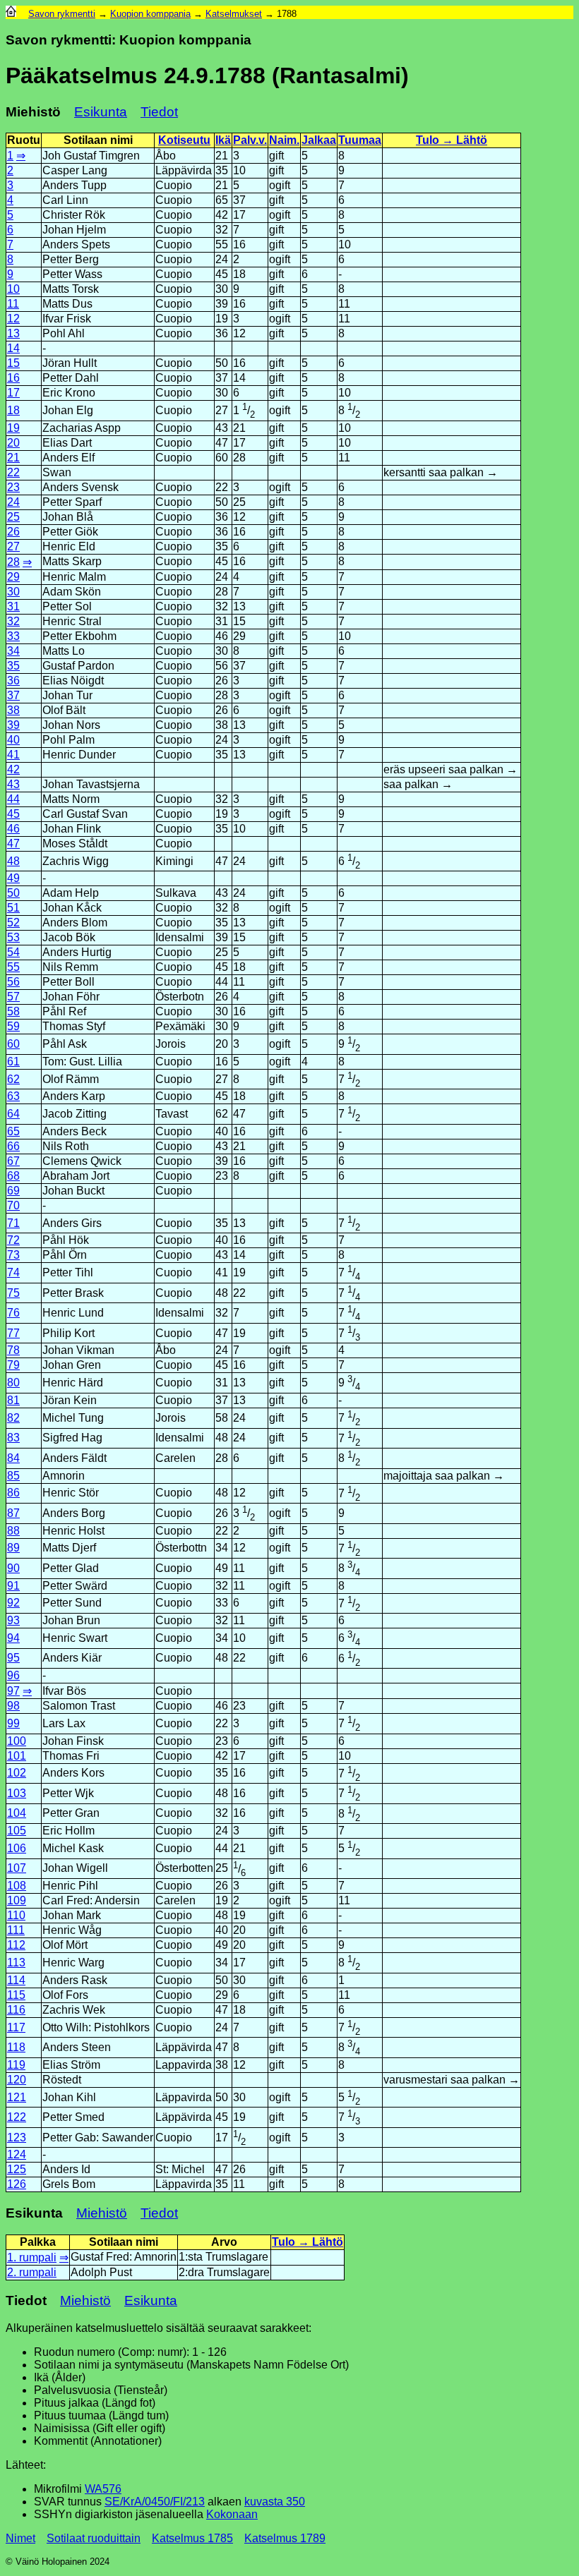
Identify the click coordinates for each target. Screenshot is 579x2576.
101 (17, 1756)
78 (13, 1350)
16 (13, 378)
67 (13, 1161)
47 (13, 843)
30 (13, 592)
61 (13, 1062)
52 (13, 923)
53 (13, 937)
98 (13, 1706)
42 (13, 769)
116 (16, 2010)
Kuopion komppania (150, 14)
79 (13, 1365)
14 (13, 348)
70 (13, 1205)
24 (13, 502)
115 (16, 1995)
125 (17, 2169)
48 (13, 861)
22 (13, 472)
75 (13, 1293)
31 (13, 606)
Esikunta (101, 112)
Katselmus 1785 (192, 2538)
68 (13, 1176)
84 (13, 1458)
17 (13, 393)
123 (17, 2137)
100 (17, 1741)
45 (13, 814)
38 (13, 710)
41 (13, 755)
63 (13, 1096)
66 (13, 1146)
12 (13, 319)
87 (13, 1513)
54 (13, 952)
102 (17, 1773)
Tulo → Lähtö (452, 140)
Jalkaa (319, 140)
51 (13, 908)
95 (13, 1658)
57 (13, 997)
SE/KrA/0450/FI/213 (155, 2502)
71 (13, 1223)
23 (13, 487)
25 (13, 517)
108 (17, 1886)
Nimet (20, 2538)
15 (13, 363)
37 (13, 695)
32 (13, 621)
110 (16, 1915)
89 (13, 1548)
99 (13, 1723)
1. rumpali (32, 2257)
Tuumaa (360, 140)
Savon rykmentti (62, 14)
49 (13, 878)
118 (16, 2047)
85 (13, 1476)
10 (13, 289)
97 (13, 1691)
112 (16, 1945)
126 (17, 2184)
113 (16, 1963)
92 (13, 1603)
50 (13, 893)
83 (13, 1438)
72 (13, 1240)
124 (17, 2154)
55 (13, 967)
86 (13, 1493)
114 (16, 1980)
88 (13, 1531)
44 (13, 799)
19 (13, 428)
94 (13, 1638)
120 (17, 2080)
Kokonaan (232, 2514)
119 (16, 2065)
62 (13, 1079)
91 (13, 1586)
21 (13, 458)
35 (13, 666)
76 (13, 1313)
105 (17, 1831)
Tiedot (159, 112)
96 (13, 1675)
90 (13, 1568)
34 (13, 651)
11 (13, 304)
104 (17, 1813)
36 (13, 681)
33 (13, 636)
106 (17, 1848)
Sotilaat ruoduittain (94, 2538)
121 (17, 2097)
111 (16, 1930)
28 (13, 562)
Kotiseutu (184, 140)
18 (13, 410)
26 (13, 532)
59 (13, 1026)
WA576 (103, 2489)
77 (13, 1333)
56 (13, 982)
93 (13, 1620)
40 (13, 740)
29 (13, 577)
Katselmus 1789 (285, 2538)
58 (13, 1011)
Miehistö (102, 2213)
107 (17, 1868)
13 (13, 333)
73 (13, 1255)
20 (13, 443)
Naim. (284, 140)
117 (16, 2027)
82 (13, 1418)
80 (13, 1383)
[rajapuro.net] (11, 14)
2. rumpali (32, 2272)
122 (17, 2117)
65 (13, 1131)
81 (13, 1400)
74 (13, 1272)
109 (17, 1900)
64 (13, 1114)
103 (17, 1793)
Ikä (223, 140)
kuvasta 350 (275, 2502)
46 (13, 829)
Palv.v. (250, 140)
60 (13, 1044)
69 (13, 1191)
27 (13, 546)
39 (13, 725)
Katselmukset (234, 14)
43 (13, 784)
